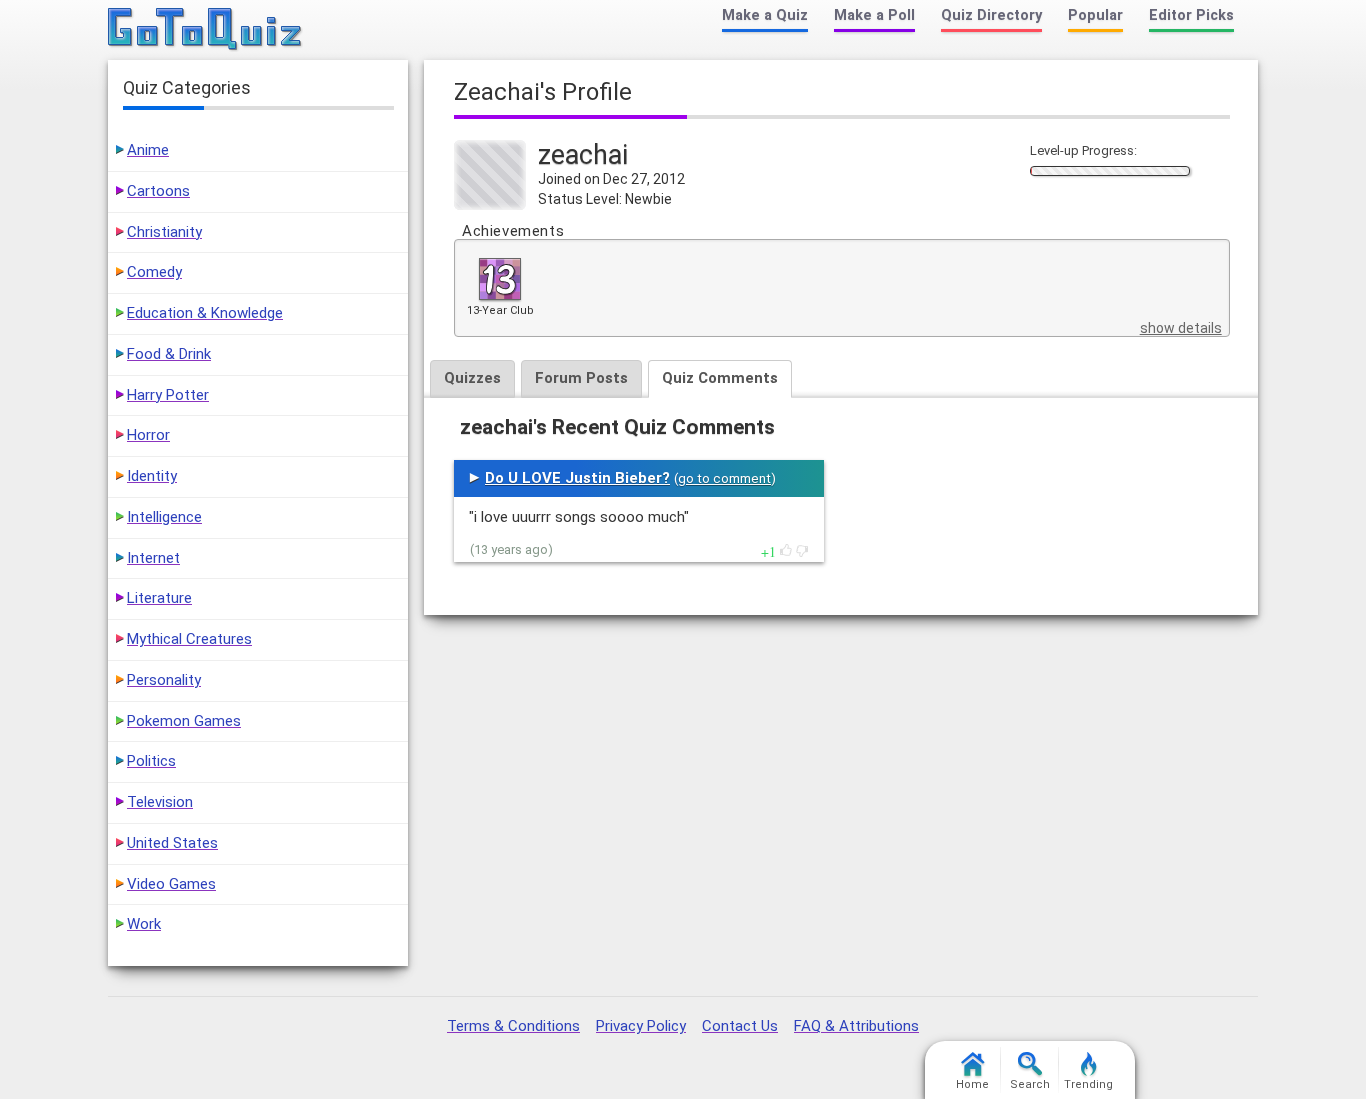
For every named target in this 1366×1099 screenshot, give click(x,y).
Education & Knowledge (205, 313)
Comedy (154, 272)
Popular (1095, 15)
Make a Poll (874, 15)
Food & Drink (169, 354)
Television (160, 802)
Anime (148, 150)
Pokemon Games (184, 721)
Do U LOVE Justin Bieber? (577, 478)
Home (972, 1084)
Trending (1088, 1084)
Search (1030, 1084)
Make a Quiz (765, 15)
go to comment (724, 478)
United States (172, 843)
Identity (152, 476)
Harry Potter (168, 395)
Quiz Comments (720, 378)
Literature (159, 598)
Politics (151, 761)
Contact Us (740, 1026)
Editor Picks (1191, 15)
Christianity (164, 232)
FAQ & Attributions (856, 1026)
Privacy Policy (641, 1026)
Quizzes (472, 378)
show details (1181, 328)
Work (144, 924)
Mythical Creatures (189, 639)
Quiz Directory (991, 15)
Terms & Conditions (513, 1026)
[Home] (205, 30)
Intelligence (164, 517)
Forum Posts (581, 378)
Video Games (171, 884)
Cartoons (158, 191)
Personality (164, 680)
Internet (153, 558)
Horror (148, 435)
